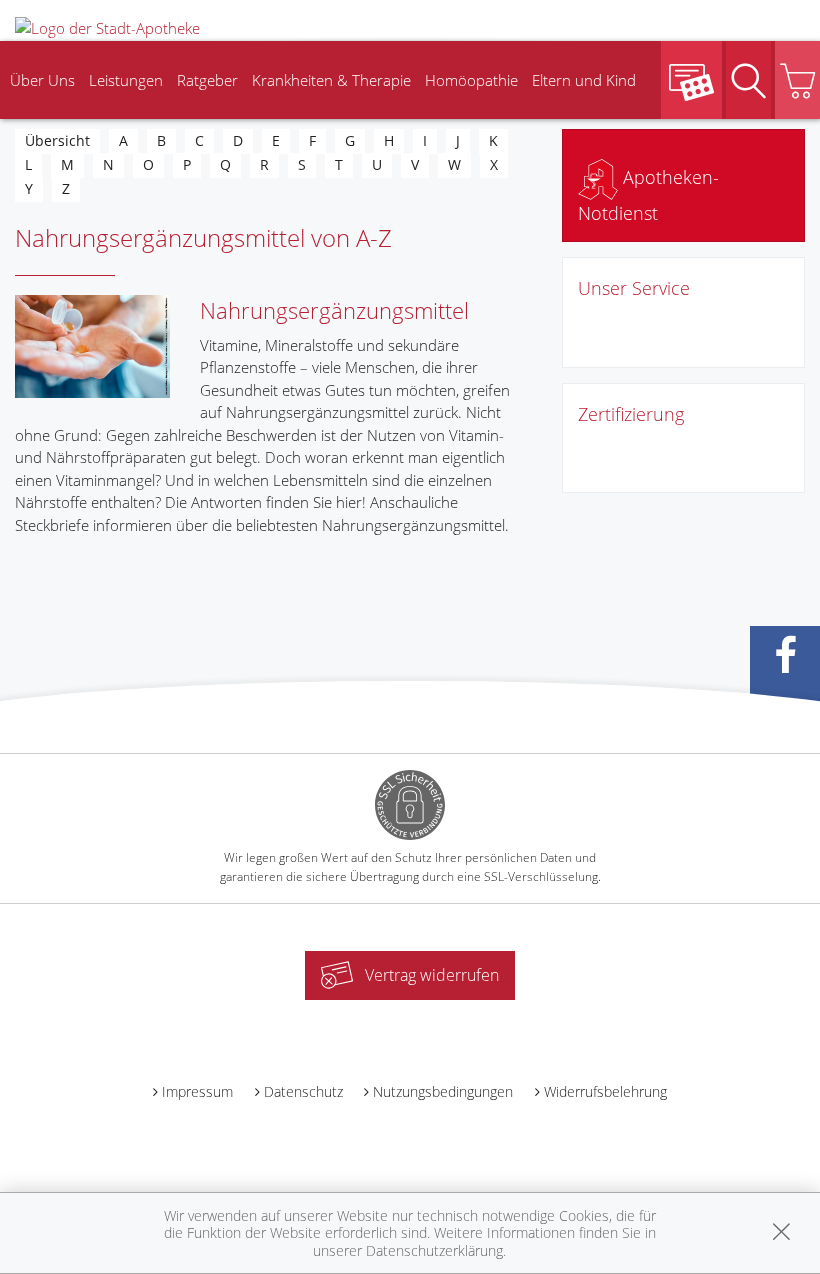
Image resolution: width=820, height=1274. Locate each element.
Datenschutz (303, 1091)
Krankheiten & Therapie (331, 80)
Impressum (197, 1091)
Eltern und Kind (584, 80)
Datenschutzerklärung (434, 1250)
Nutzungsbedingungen (443, 1091)
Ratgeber (207, 80)
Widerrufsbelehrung (605, 1091)
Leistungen (126, 80)
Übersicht (57, 140)
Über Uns (42, 80)
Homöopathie (471, 80)
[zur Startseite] (107, 26)
